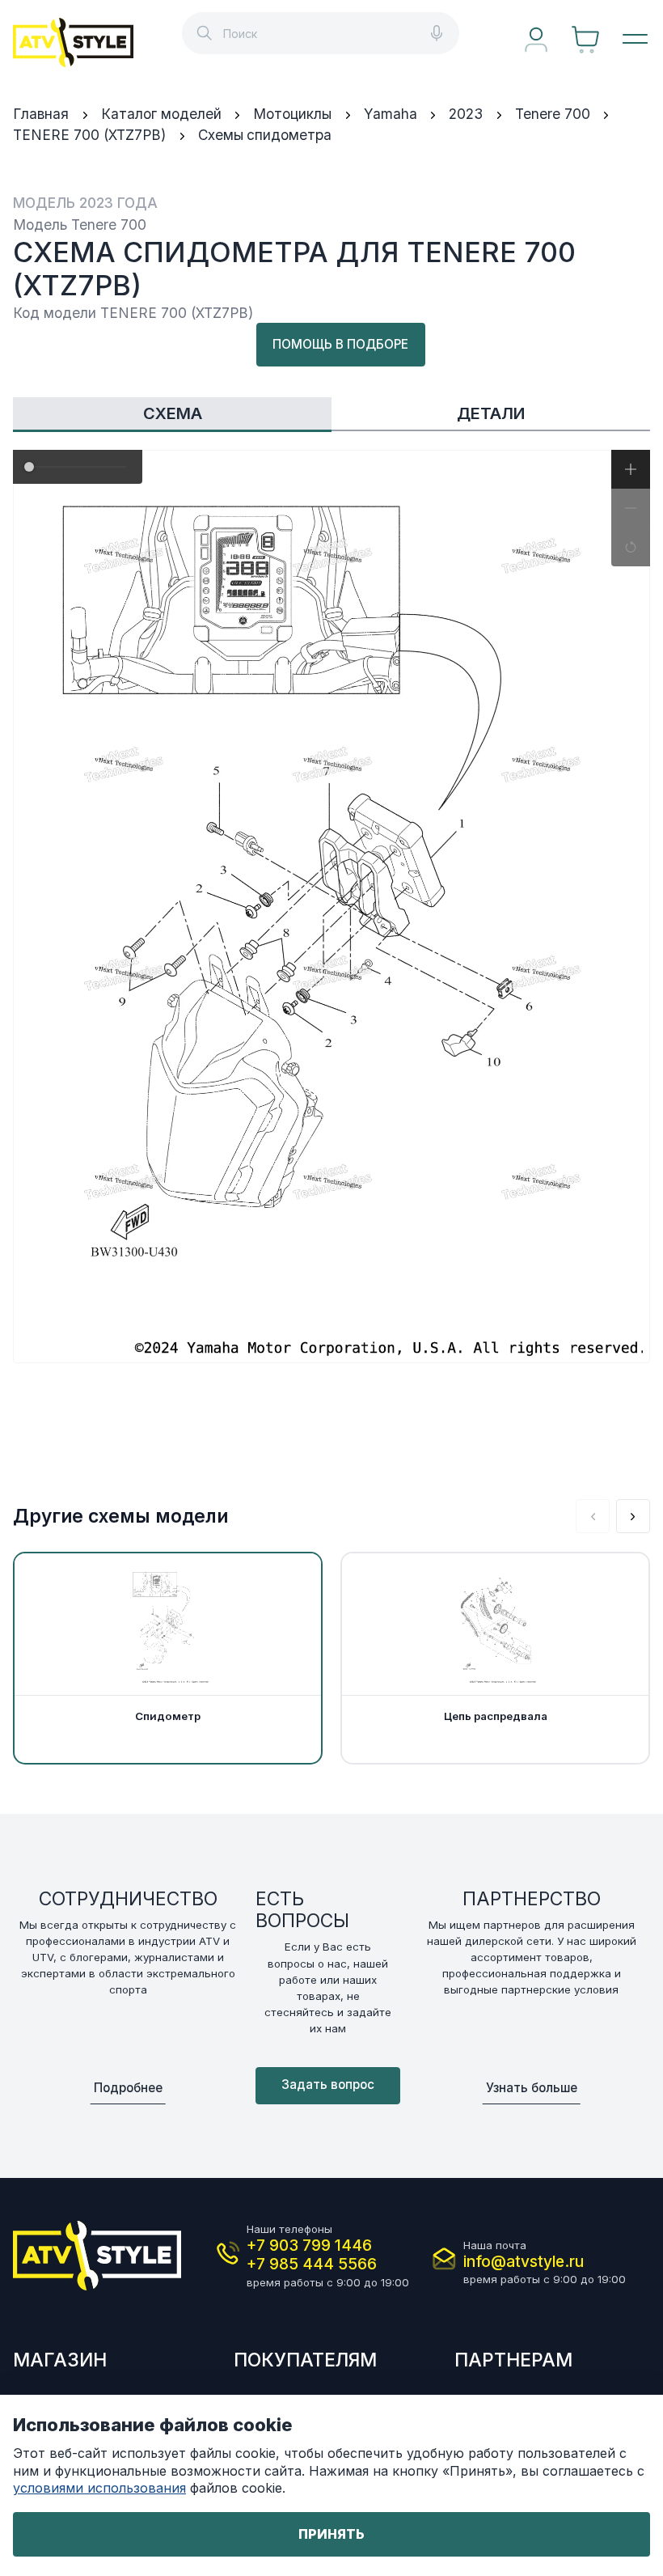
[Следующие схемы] (633, 1516)
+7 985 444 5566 (312, 2264)
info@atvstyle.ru (524, 2262)
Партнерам (513, 2360)
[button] (631, 469)
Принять (331, 2534)
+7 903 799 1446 (309, 2246)
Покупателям (305, 2360)
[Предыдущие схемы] (593, 1516)
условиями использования (99, 2488)
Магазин (60, 2360)
